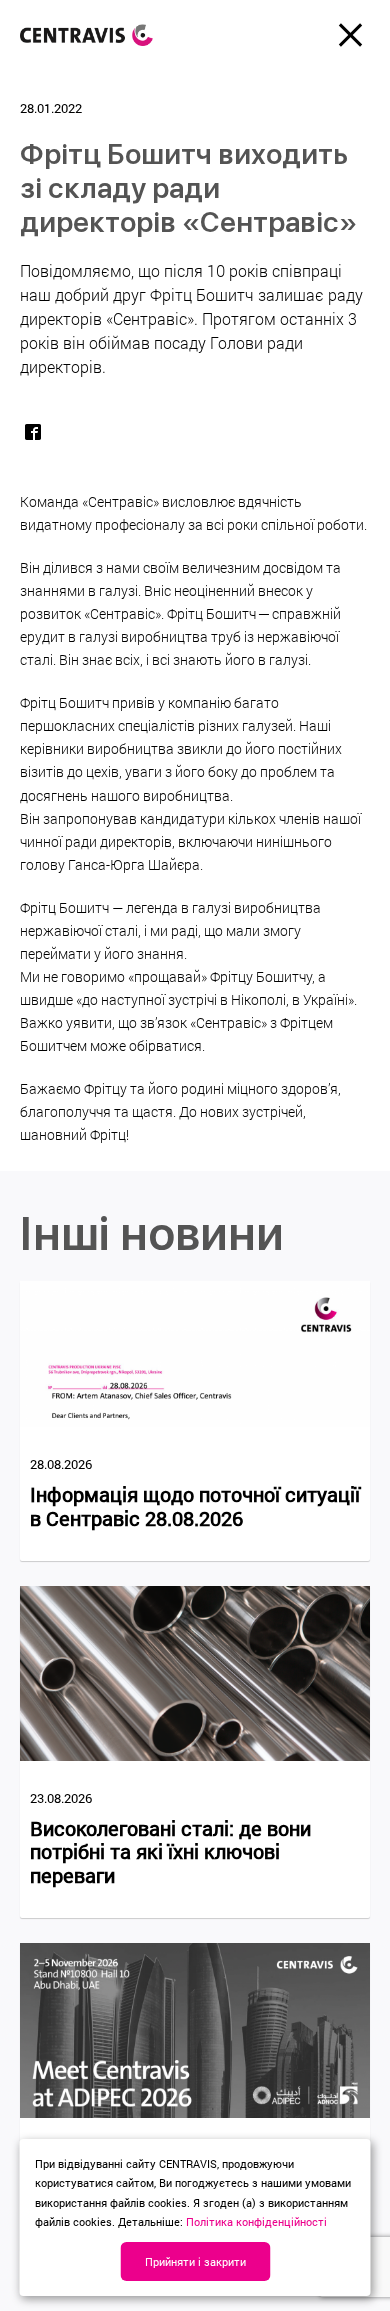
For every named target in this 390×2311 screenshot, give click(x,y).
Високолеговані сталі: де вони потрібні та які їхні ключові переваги (170, 1852)
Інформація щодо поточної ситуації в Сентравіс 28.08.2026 (195, 1506)
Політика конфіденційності (256, 2221)
